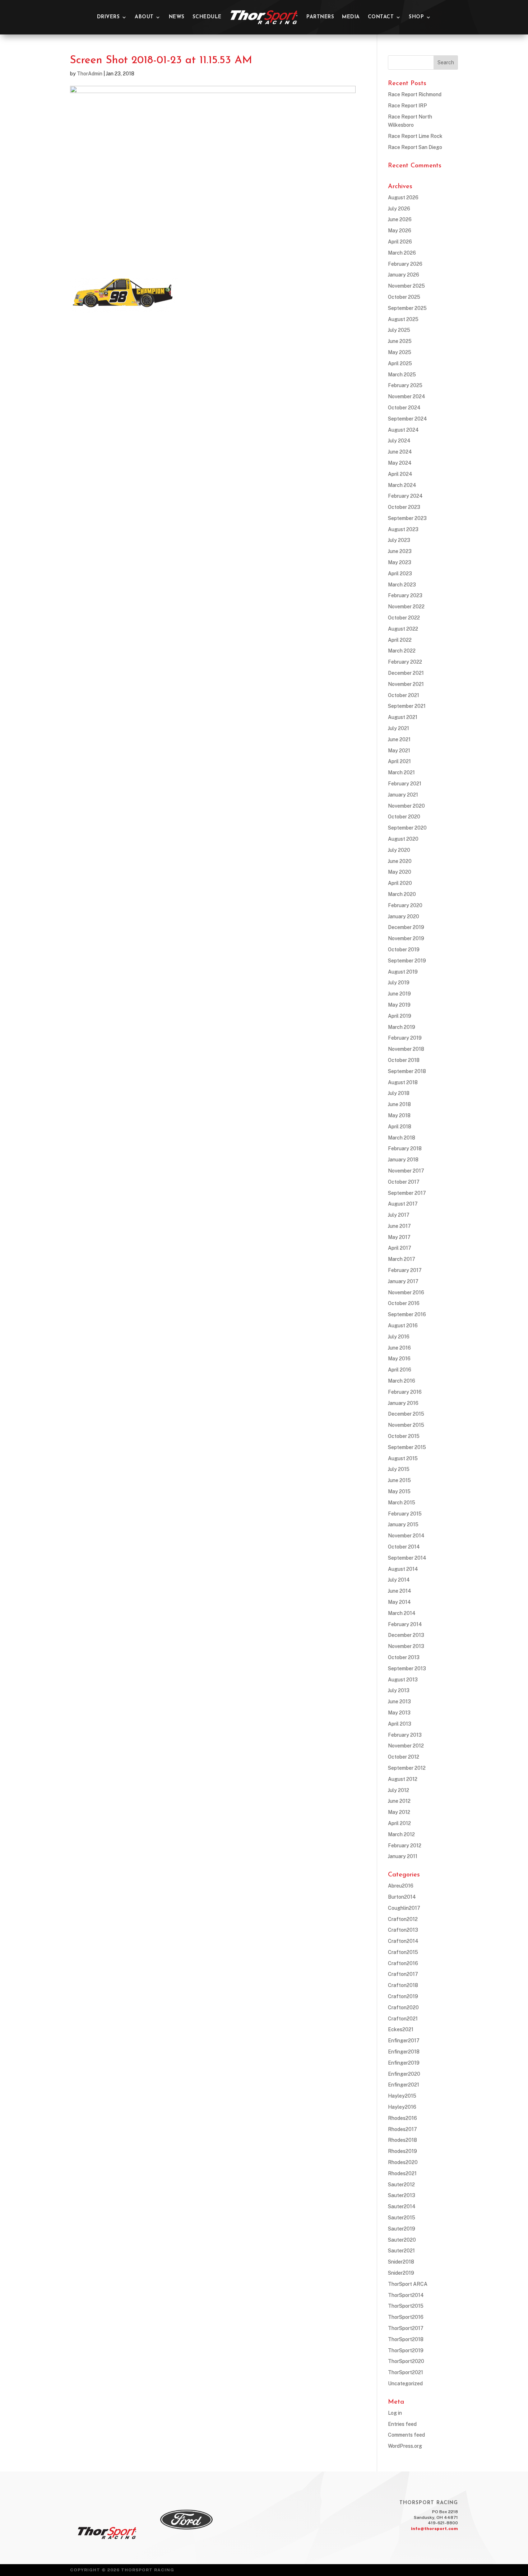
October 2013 (404, 1657)
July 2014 (399, 1580)
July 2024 (399, 441)
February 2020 (405, 905)
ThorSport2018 (406, 2339)
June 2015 (399, 1480)
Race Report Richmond (415, 94)
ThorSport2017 (406, 2328)
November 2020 (406, 806)
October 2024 (404, 408)
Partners (320, 17)
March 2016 (402, 1381)
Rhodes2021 (402, 2173)
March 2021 (401, 772)
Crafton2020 (403, 2008)
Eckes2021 (401, 2029)
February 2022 (405, 662)
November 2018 (406, 1049)
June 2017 (399, 1226)
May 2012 (399, 1812)
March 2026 (402, 253)
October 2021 (404, 695)
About (144, 17)
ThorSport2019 (406, 2350)
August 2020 (403, 839)
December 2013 (406, 1635)
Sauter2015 (402, 2218)
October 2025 (404, 297)
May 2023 (400, 562)
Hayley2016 (402, 2107)
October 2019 (404, 950)
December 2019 (406, 927)
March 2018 (402, 1138)
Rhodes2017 (402, 2129)
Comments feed (406, 2435)
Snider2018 (401, 2262)
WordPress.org (405, 2446)
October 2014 (404, 1547)
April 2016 (400, 1370)
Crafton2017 (403, 1974)
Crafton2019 (403, 1996)
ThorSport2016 (406, 2317)
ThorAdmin (90, 74)
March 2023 (402, 585)
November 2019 (406, 938)
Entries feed (402, 2424)
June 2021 (399, 739)
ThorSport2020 (406, 2361)
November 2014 (406, 1536)
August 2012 (403, 1779)
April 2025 (400, 363)
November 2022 (406, 607)
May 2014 (399, 1602)
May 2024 (400, 463)
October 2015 (404, 1436)
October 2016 (404, 1303)
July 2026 (399, 209)
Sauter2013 (402, 2195)
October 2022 (404, 618)
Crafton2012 (403, 1919)
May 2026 (400, 231)
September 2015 (407, 1447)
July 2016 (399, 1337)
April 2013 (400, 1724)
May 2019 (399, 1005)
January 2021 (403, 795)
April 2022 (400, 640)
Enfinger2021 (404, 2085)
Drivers (108, 17)
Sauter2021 (401, 2251)
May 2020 (400, 872)
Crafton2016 (403, 1963)
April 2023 (400, 574)
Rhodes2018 (402, 2140)
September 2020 (407, 828)
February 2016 (405, 1392)
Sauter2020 (402, 2240)
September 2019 (407, 961)
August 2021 (403, 717)
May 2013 (399, 1713)
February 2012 (405, 1846)
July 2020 (399, 850)
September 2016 (407, 1314)
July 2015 (399, 1469)
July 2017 (399, 1215)
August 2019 (403, 972)
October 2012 (404, 1757)
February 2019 (405, 1038)
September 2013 (407, 1668)
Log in (395, 2413)
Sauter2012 (401, 2185)
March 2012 (401, 1834)
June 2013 (399, 1702)
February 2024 (405, 496)
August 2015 (403, 1458)
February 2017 (405, 1270)
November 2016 (406, 1292)
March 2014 (402, 1613)
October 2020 (404, 817)
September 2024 (407, 419)
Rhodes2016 (402, 2118)
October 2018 (404, 1060)
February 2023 (405, 595)
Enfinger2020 (404, 2074)
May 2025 (400, 352)
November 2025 (406, 286)
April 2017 (400, 1248)
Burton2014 (402, 1897)
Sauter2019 (402, 2229)
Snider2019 (401, 2273)
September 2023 (407, 518)
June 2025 (400, 341)
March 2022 (402, 651)
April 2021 (399, 761)
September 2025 (407, 308)
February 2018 (405, 1148)
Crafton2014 (403, 1941)
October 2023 (404, 507)
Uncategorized (405, 2384)
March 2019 (402, 1027)
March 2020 (402, 894)
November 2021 (406, 684)
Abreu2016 (401, 1886)
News (177, 17)
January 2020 (404, 916)
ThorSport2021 (406, 2372)
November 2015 (406, 1425)
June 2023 (400, 551)
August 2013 (403, 1680)
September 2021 (407, 706)
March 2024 (402, 485)
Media (351, 17)
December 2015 (406, 1414)
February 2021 (405, 784)
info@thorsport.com (434, 2529)
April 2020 (400, 883)
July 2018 (399, 1093)
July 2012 (399, 1790)
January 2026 (404, 275)
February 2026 (405, 264)
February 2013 (405, 1735)
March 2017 (402, 1259)
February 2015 (405, 1514)
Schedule (207, 17)
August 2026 (403, 198)
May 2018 (399, 1115)
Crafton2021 (403, 2019)
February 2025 (405, 385)
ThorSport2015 (406, 2306)
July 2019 (399, 983)
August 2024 (403, 430)
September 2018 (407, 1071)
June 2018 (399, 1104)
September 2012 (407, 1768)
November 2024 (407, 396)
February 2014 (405, 1624)
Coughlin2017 (404, 1908)
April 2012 (399, 1823)
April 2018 (400, 1127)
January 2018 (403, 1160)
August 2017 (403, 1204)
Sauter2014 (402, 2206)
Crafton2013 (403, 1930)
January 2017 (403, 1281)
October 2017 (404, 1182)
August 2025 (403, 319)
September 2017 (407, 1193)
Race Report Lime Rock (415, 136)
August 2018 (403, 1082)
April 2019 (400, 1016)
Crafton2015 (403, 1952)
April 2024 (400, 474)
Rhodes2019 (402, 2151)
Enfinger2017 (404, 2041)
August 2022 (403, 629)
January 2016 (403, 1403)
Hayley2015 (402, 2096)
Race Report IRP (407, 106)
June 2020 (400, 861)
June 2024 (400, 452)
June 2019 (399, 994)
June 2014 (400, 1591)
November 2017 (406, 1171)
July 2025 (399, 330)
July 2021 (399, 728)
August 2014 (403, 1569)
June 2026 (400, 219)
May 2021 (399, 751)
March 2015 (402, 1503)
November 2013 (406, 1646)
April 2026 (400, 242)
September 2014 (407, 1558)
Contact (381, 17)
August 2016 (403, 1326)
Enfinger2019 (404, 2063)
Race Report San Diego (415, 147)
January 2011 (403, 1856)
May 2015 (399, 1491)
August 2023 (403, 529)
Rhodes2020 (403, 2162)
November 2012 (406, 1746)
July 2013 (399, 1690)
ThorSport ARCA (408, 2284)
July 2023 (399, 540)
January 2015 (403, 1524)
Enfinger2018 (404, 2052)
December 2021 (406, 673)
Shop (416, 17)
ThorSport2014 (406, 2295)
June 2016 (399, 1348)
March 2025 (402, 375)
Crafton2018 (403, 1985)
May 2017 (399, 1237)
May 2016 (399, 1359)
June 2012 (399, 1801)
